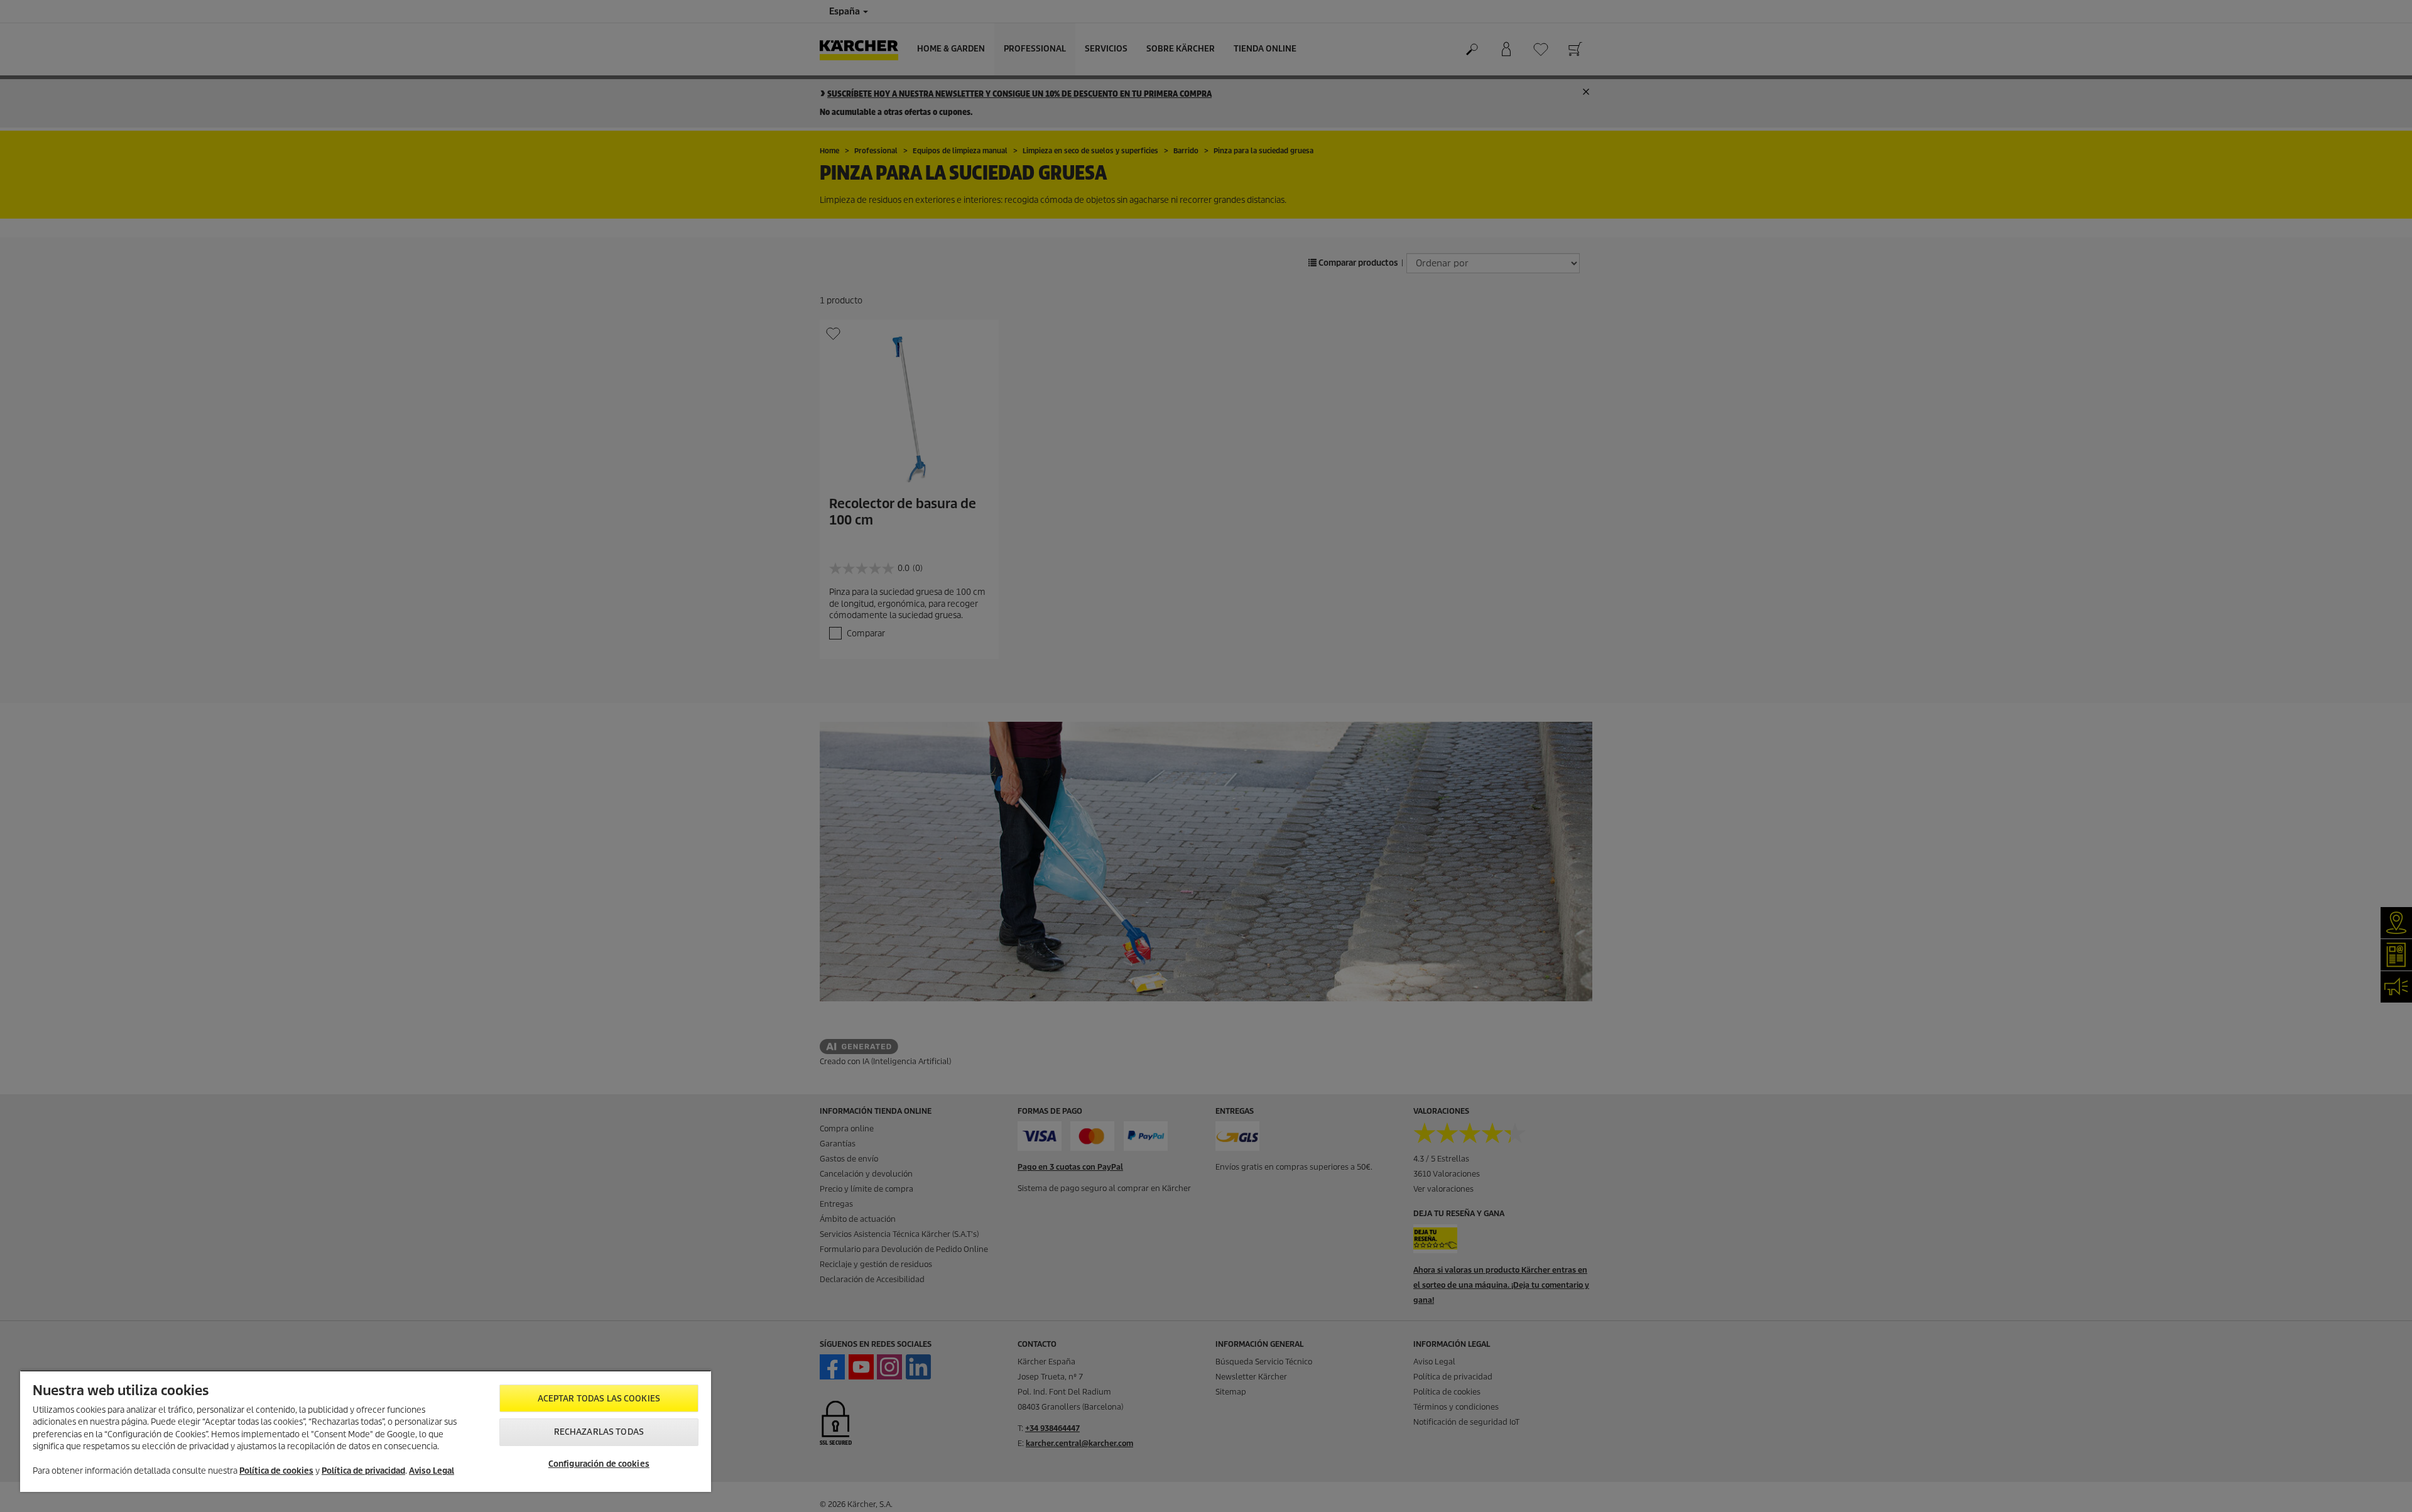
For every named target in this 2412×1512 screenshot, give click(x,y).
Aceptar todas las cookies (599, 1399)
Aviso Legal (432, 1471)
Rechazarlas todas (599, 1432)
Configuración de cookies (599, 1464)
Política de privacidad (363, 1471)
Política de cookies (276, 1471)
